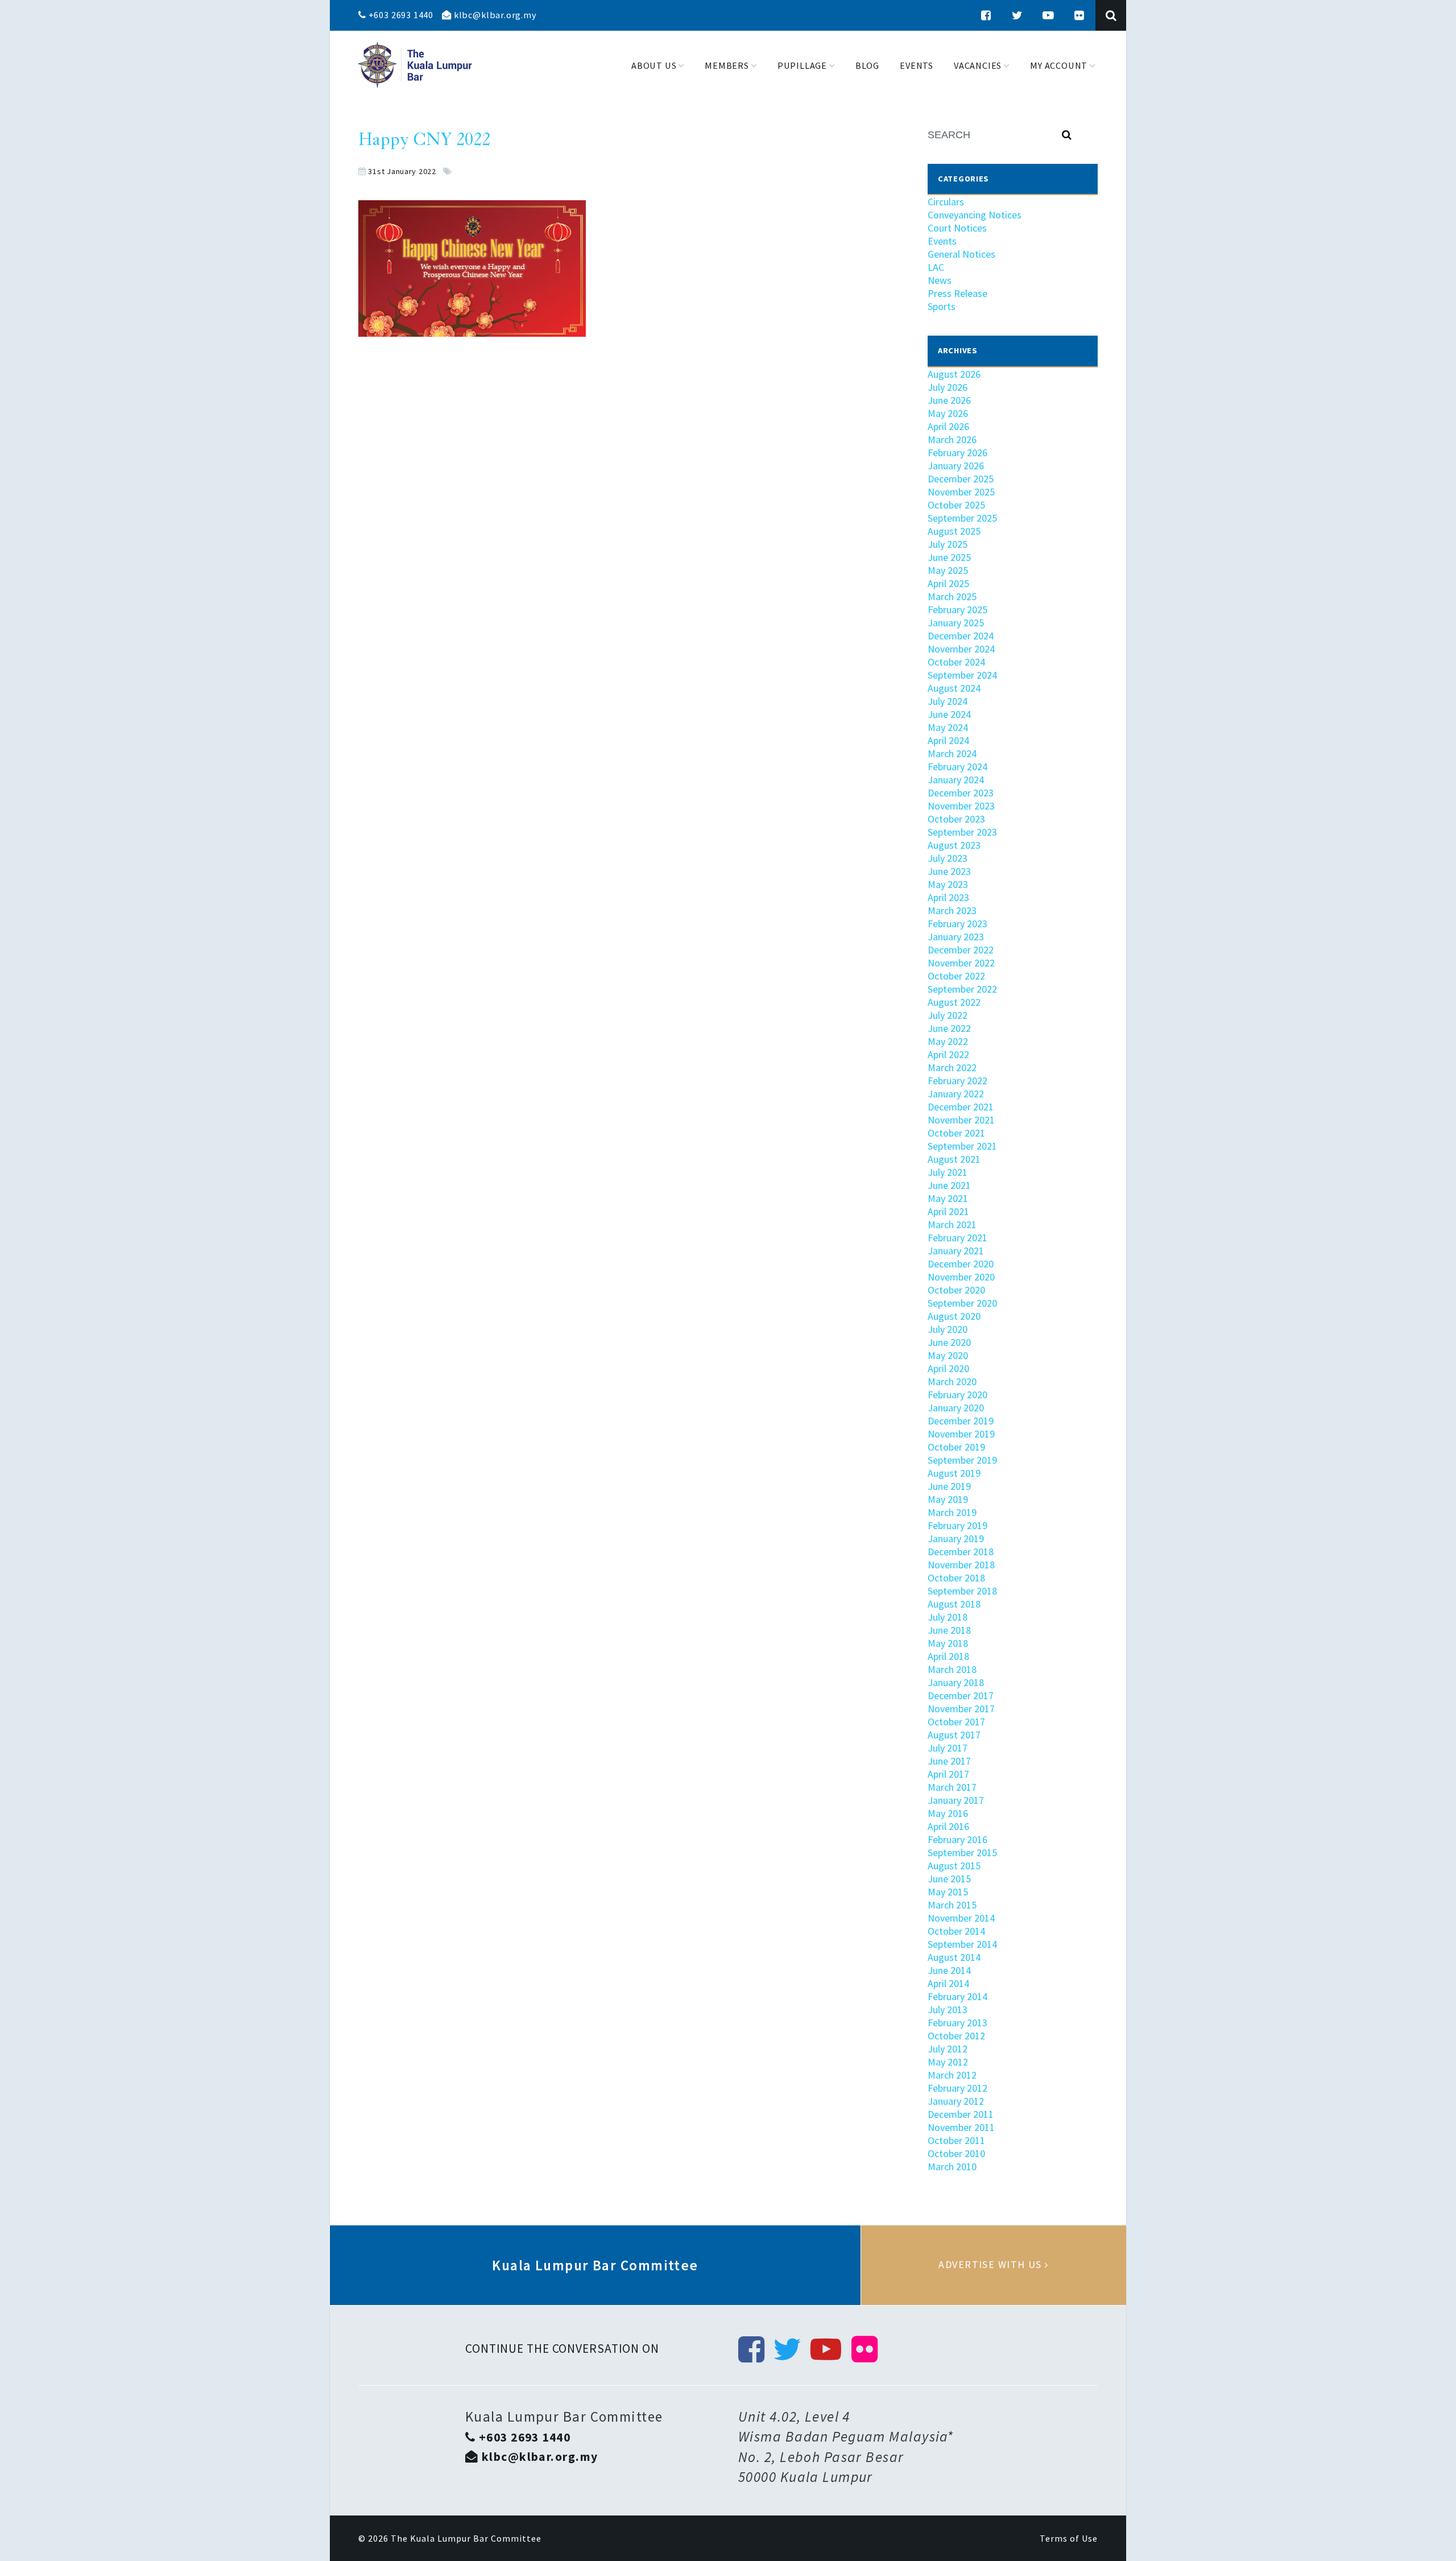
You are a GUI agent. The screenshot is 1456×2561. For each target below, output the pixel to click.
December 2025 (961, 479)
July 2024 (948, 701)
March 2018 (952, 1669)
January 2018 (956, 1682)
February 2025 (957, 610)
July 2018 (948, 1617)
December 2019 (961, 1421)
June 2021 (949, 1185)
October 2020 (956, 1290)
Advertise (994, 2265)
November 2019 (961, 1434)
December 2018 (961, 1552)
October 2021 (956, 1133)
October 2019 (956, 1447)
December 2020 (961, 1264)
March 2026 (952, 439)
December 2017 (961, 1695)
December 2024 (961, 636)
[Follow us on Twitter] (1017, 15)
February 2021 (957, 1238)
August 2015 (954, 1866)
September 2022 (962, 989)
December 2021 (961, 1107)
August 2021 (954, 1159)
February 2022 (957, 1081)
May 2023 (948, 884)
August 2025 (954, 531)
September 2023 (962, 832)
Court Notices (957, 228)
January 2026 (956, 466)
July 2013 (948, 2009)
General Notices (961, 254)
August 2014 (954, 1957)
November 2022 (961, 963)
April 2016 (948, 1826)
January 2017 (956, 1800)
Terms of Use (1069, 2538)
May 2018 (948, 1643)
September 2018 (962, 1591)
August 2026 (954, 374)
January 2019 (956, 1538)
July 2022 (948, 1015)
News (940, 280)
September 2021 (962, 1146)
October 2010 (956, 2153)
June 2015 (949, 1879)
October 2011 (956, 2140)
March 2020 (952, 1381)
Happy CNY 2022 (424, 141)
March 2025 (952, 596)
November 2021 (961, 1120)
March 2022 (952, 1067)
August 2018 (954, 1604)
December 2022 (961, 950)
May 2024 (948, 727)
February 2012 (957, 2088)
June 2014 (949, 1970)
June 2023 (949, 871)
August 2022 (954, 1002)
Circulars (946, 202)
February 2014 (957, 1996)
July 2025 (948, 544)
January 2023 (956, 937)
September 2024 (962, 675)
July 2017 (948, 1748)
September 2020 (962, 1303)
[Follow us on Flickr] (1079, 15)
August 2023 (954, 845)
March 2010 (952, 2166)
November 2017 (961, 1709)
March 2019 (952, 1512)
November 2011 (961, 2127)
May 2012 (948, 2062)
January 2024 (956, 780)
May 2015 (948, 1892)
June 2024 (949, 714)
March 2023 (952, 910)
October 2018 (956, 1578)
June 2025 (949, 557)
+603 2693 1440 (400, 15)
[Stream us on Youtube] (1048, 15)
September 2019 (962, 1460)
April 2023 (948, 897)
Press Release (957, 293)
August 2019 (954, 1473)
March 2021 (952, 1224)
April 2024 (948, 740)
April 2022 (948, 1054)
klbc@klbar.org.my (494, 15)
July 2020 (948, 1329)
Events (942, 241)
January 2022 (956, 1094)
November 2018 (961, 1565)
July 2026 (948, 387)
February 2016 (957, 1839)
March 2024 (952, 753)
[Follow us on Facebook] (986, 15)
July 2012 (948, 2049)
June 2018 (949, 1630)
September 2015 (962, 1852)
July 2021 (948, 1172)
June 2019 (949, 1486)
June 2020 (949, 1342)
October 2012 (956, 2036)
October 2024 (956, 662)
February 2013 (957, 2023)
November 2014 (961, 1918)
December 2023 (961, 793)
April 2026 (948, 426)
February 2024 (957, 767)
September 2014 (962, 1944)
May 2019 (948, 1499)
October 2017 (956, 1722)
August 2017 (954, 1735)
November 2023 (961, 806)
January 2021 (956, 1251)
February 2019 (957, 1525)
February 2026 (957, 453)
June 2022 (949, 1028)
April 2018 (948, 1656)
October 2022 (956, 976)
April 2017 (948, 1774)
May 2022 (948, 1041)
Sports (942, 306)
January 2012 (956, 2101)
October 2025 (956, 505)
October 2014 (956, 1931)
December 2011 (961, 2114)
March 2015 (952, 1905)
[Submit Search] (1067, 135)
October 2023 (956, 819)
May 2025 (948, 570)
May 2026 (948, 413)
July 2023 (948, 858)
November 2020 (961, 1277)
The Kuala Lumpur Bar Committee (466, 2538)
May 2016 (948, 1813)
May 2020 (948, 1355)
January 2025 (956, 623)
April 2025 (948, 583)
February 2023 (957, 924)
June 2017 (949, 1761)
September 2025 (962, 518)
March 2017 (952, 1787)
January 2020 (956, 1408)
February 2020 (957, 1395)
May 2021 (948, 1198)
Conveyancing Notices (975, 215)
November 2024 (961, 649)
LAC (936, 267)
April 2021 (948, 1211)
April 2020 (948, 1368)
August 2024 (954, 688)
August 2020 (954, 1316)
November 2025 (961, 492)
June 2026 (949, 400)
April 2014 (948, 1983)
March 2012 (952, 2075)
